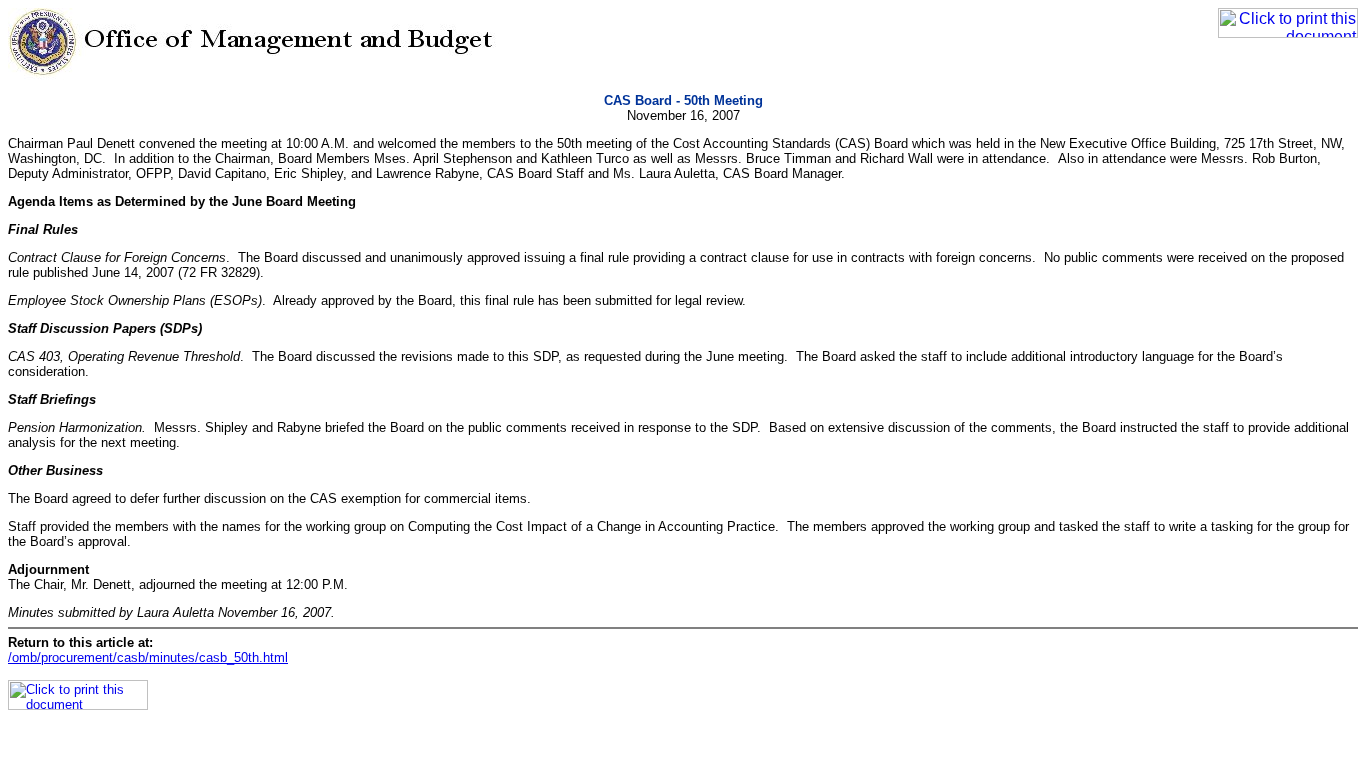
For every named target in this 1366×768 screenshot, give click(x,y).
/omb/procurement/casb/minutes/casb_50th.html (148, 657)
